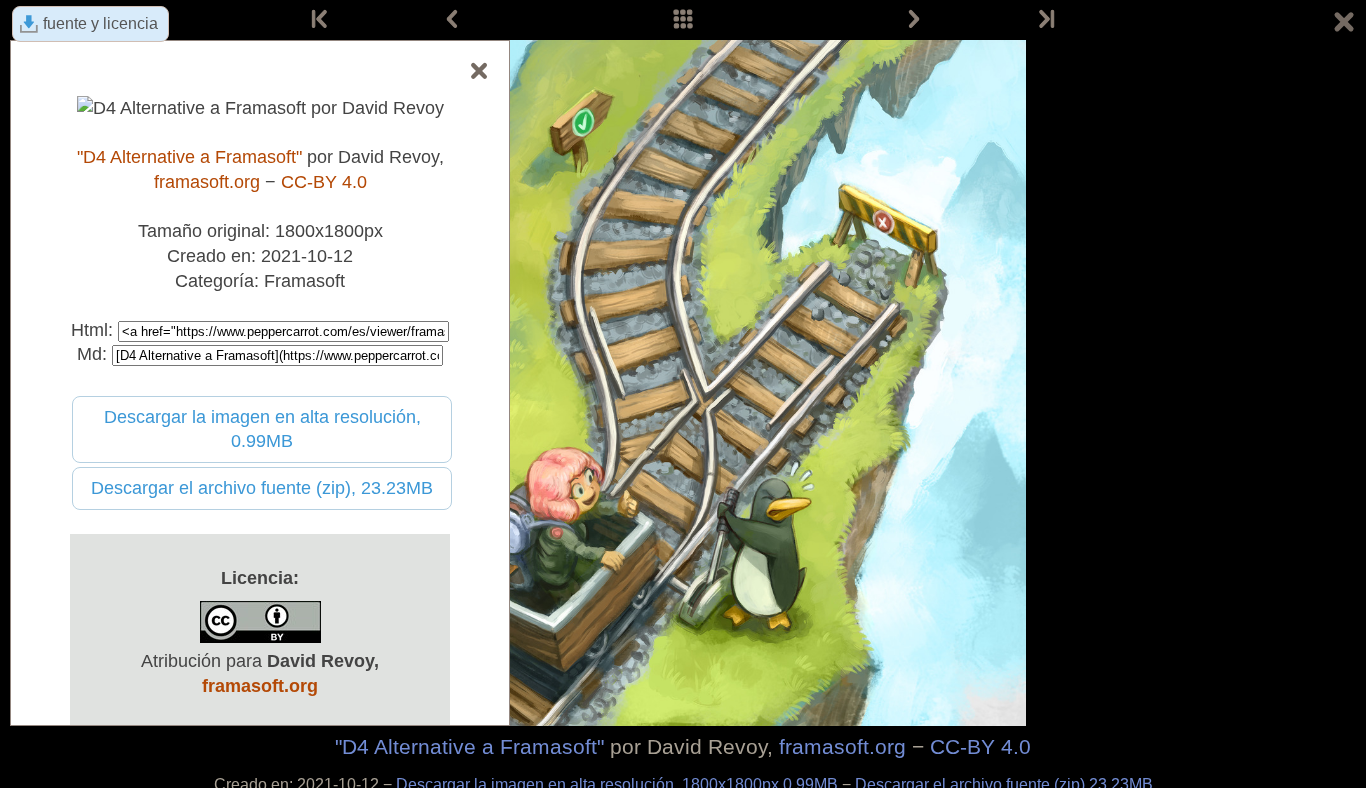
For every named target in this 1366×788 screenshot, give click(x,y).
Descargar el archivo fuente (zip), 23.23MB (262, 488)
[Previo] (452, 20)
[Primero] (321, 20)
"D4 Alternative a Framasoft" (469, 746)
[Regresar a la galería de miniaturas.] (1344, 25)
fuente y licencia (100, 23)
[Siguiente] (914, 20)
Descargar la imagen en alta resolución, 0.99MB (262, 429)
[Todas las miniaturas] (683, 20)
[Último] (1045, 20)
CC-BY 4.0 (980, 746)
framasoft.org (842, 746)
